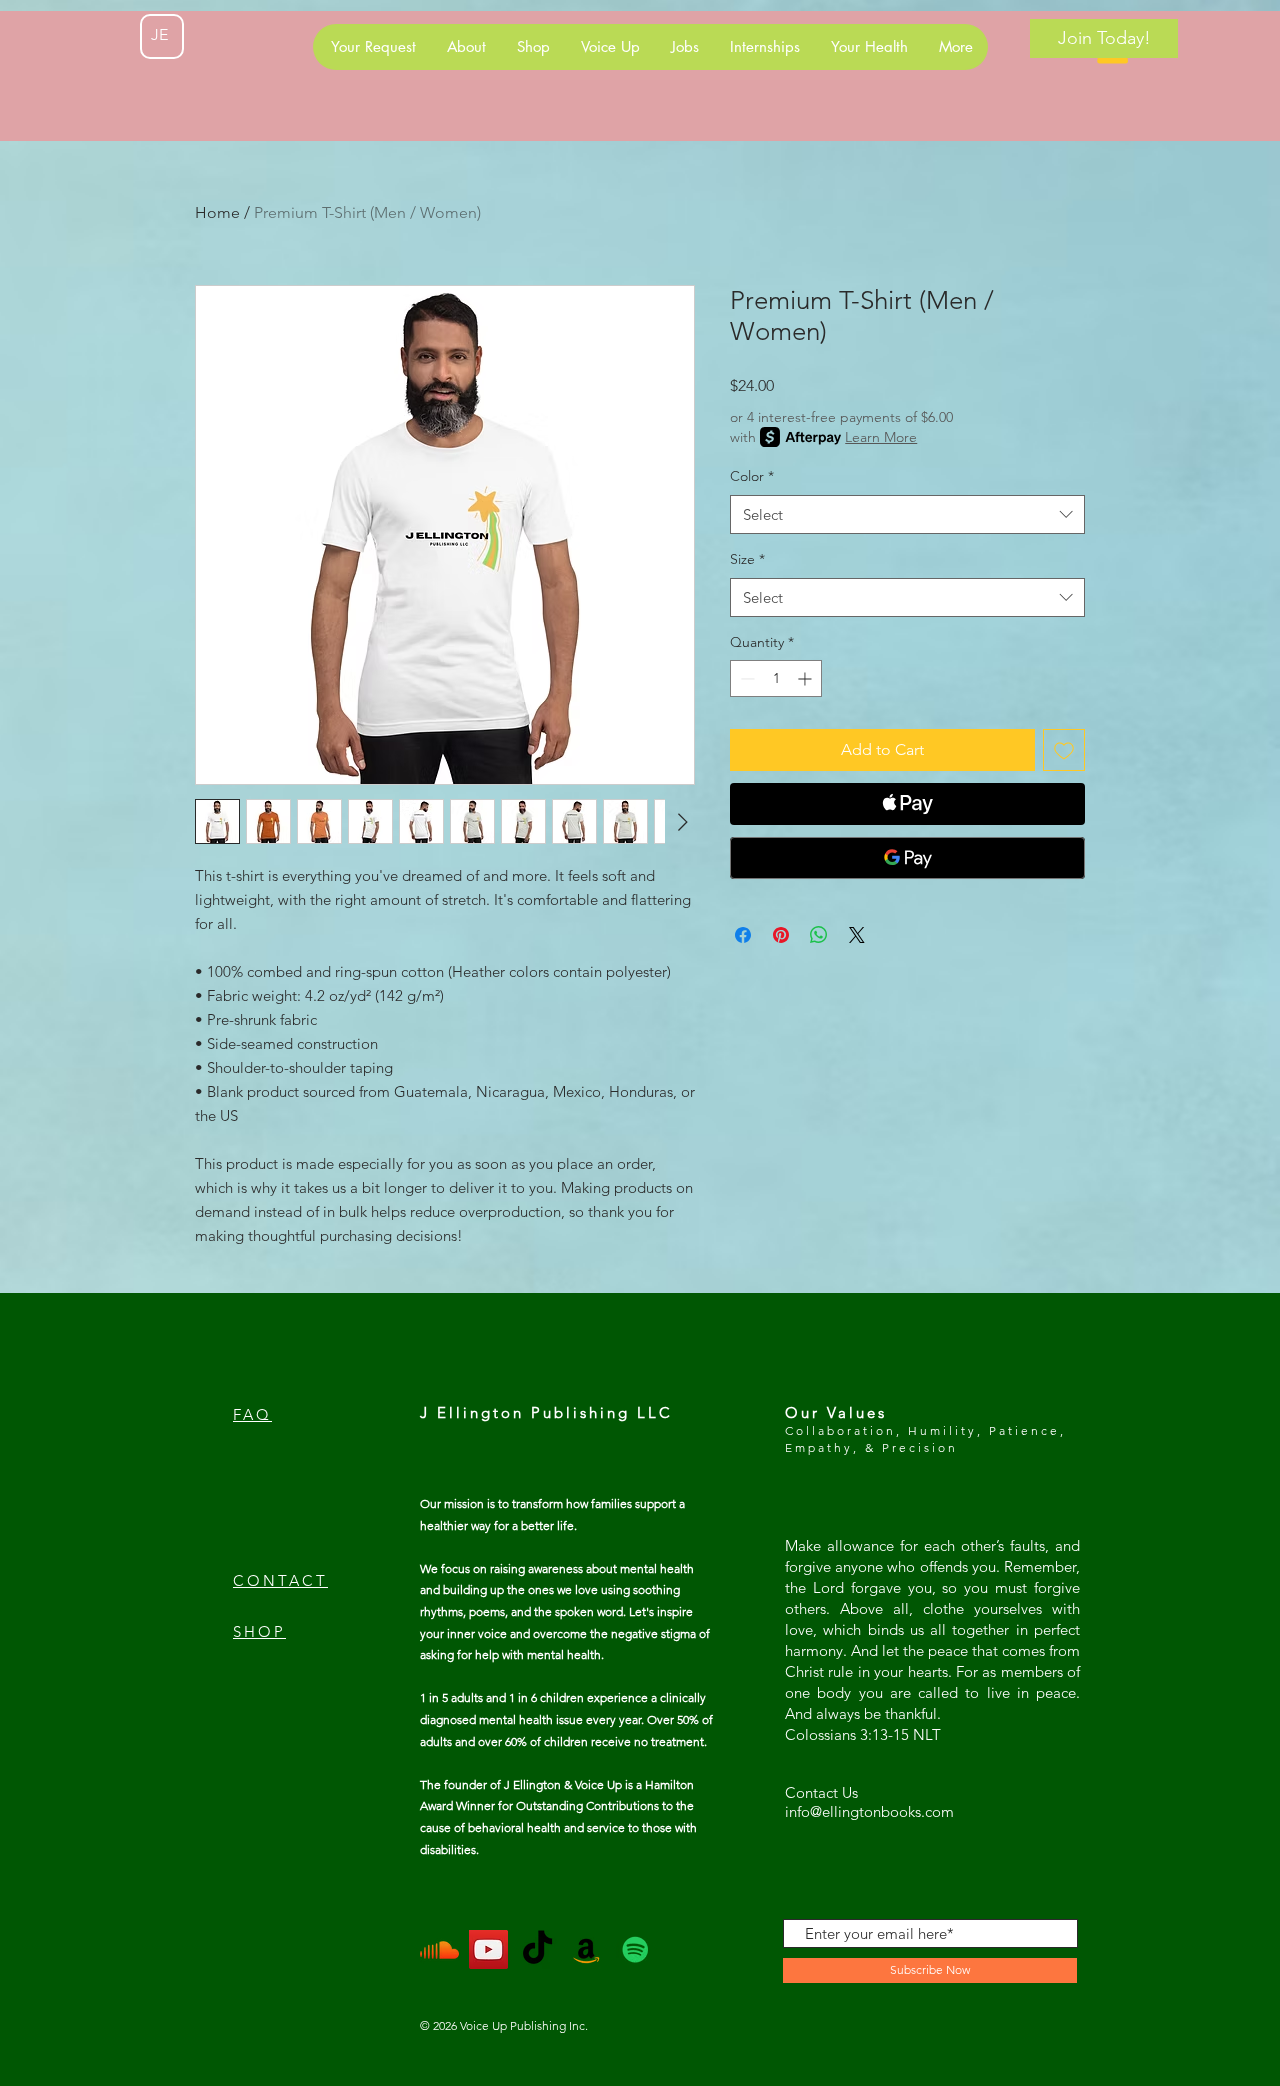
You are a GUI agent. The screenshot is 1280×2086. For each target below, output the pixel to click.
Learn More (881, 437)
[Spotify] (635, 1949)
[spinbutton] (776, 678)
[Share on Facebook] (743, 935)
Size (747, 559)
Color (752, 476)
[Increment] (806, 678)
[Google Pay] (907, 858)
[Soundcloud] (439, 1949)
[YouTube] (488, 1949)
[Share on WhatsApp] (819, 935)
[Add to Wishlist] (1064, 750)
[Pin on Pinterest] (781, 935)
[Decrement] (745, 678)
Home (217, 212)
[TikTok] (537, 1949)
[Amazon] (586, 1949)
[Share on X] (857, 935)
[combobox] (907, 514)
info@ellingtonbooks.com (869, 1811)
